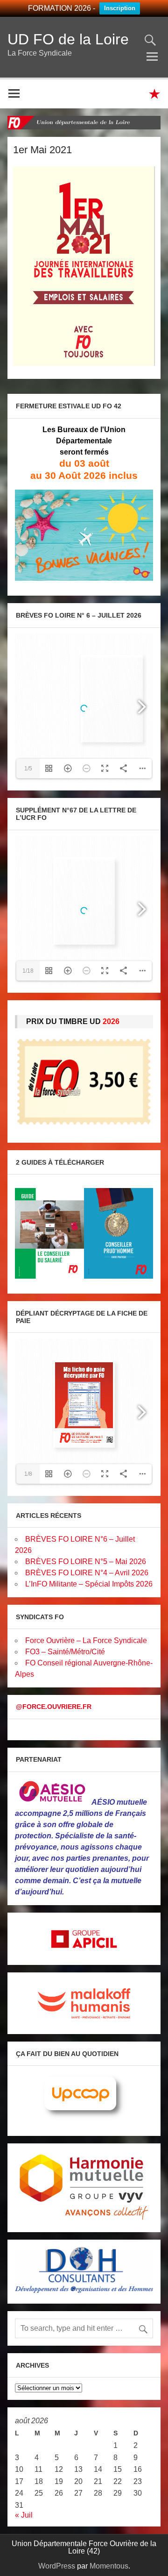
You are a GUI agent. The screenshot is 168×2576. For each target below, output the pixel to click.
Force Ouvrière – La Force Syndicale (86, 1640)
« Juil (24, 2515)
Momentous (109, 2566)
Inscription (120, 8)
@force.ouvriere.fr (54, 1707)
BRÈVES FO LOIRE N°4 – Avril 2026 (87, 1573)
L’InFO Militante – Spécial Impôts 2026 (89, 1584)
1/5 (28, 769)
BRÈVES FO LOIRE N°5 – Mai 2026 (86, 1562)
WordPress (57, 2566)
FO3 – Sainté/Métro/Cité (65, 1652)
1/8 (28, 1474)
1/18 (28, 971)
